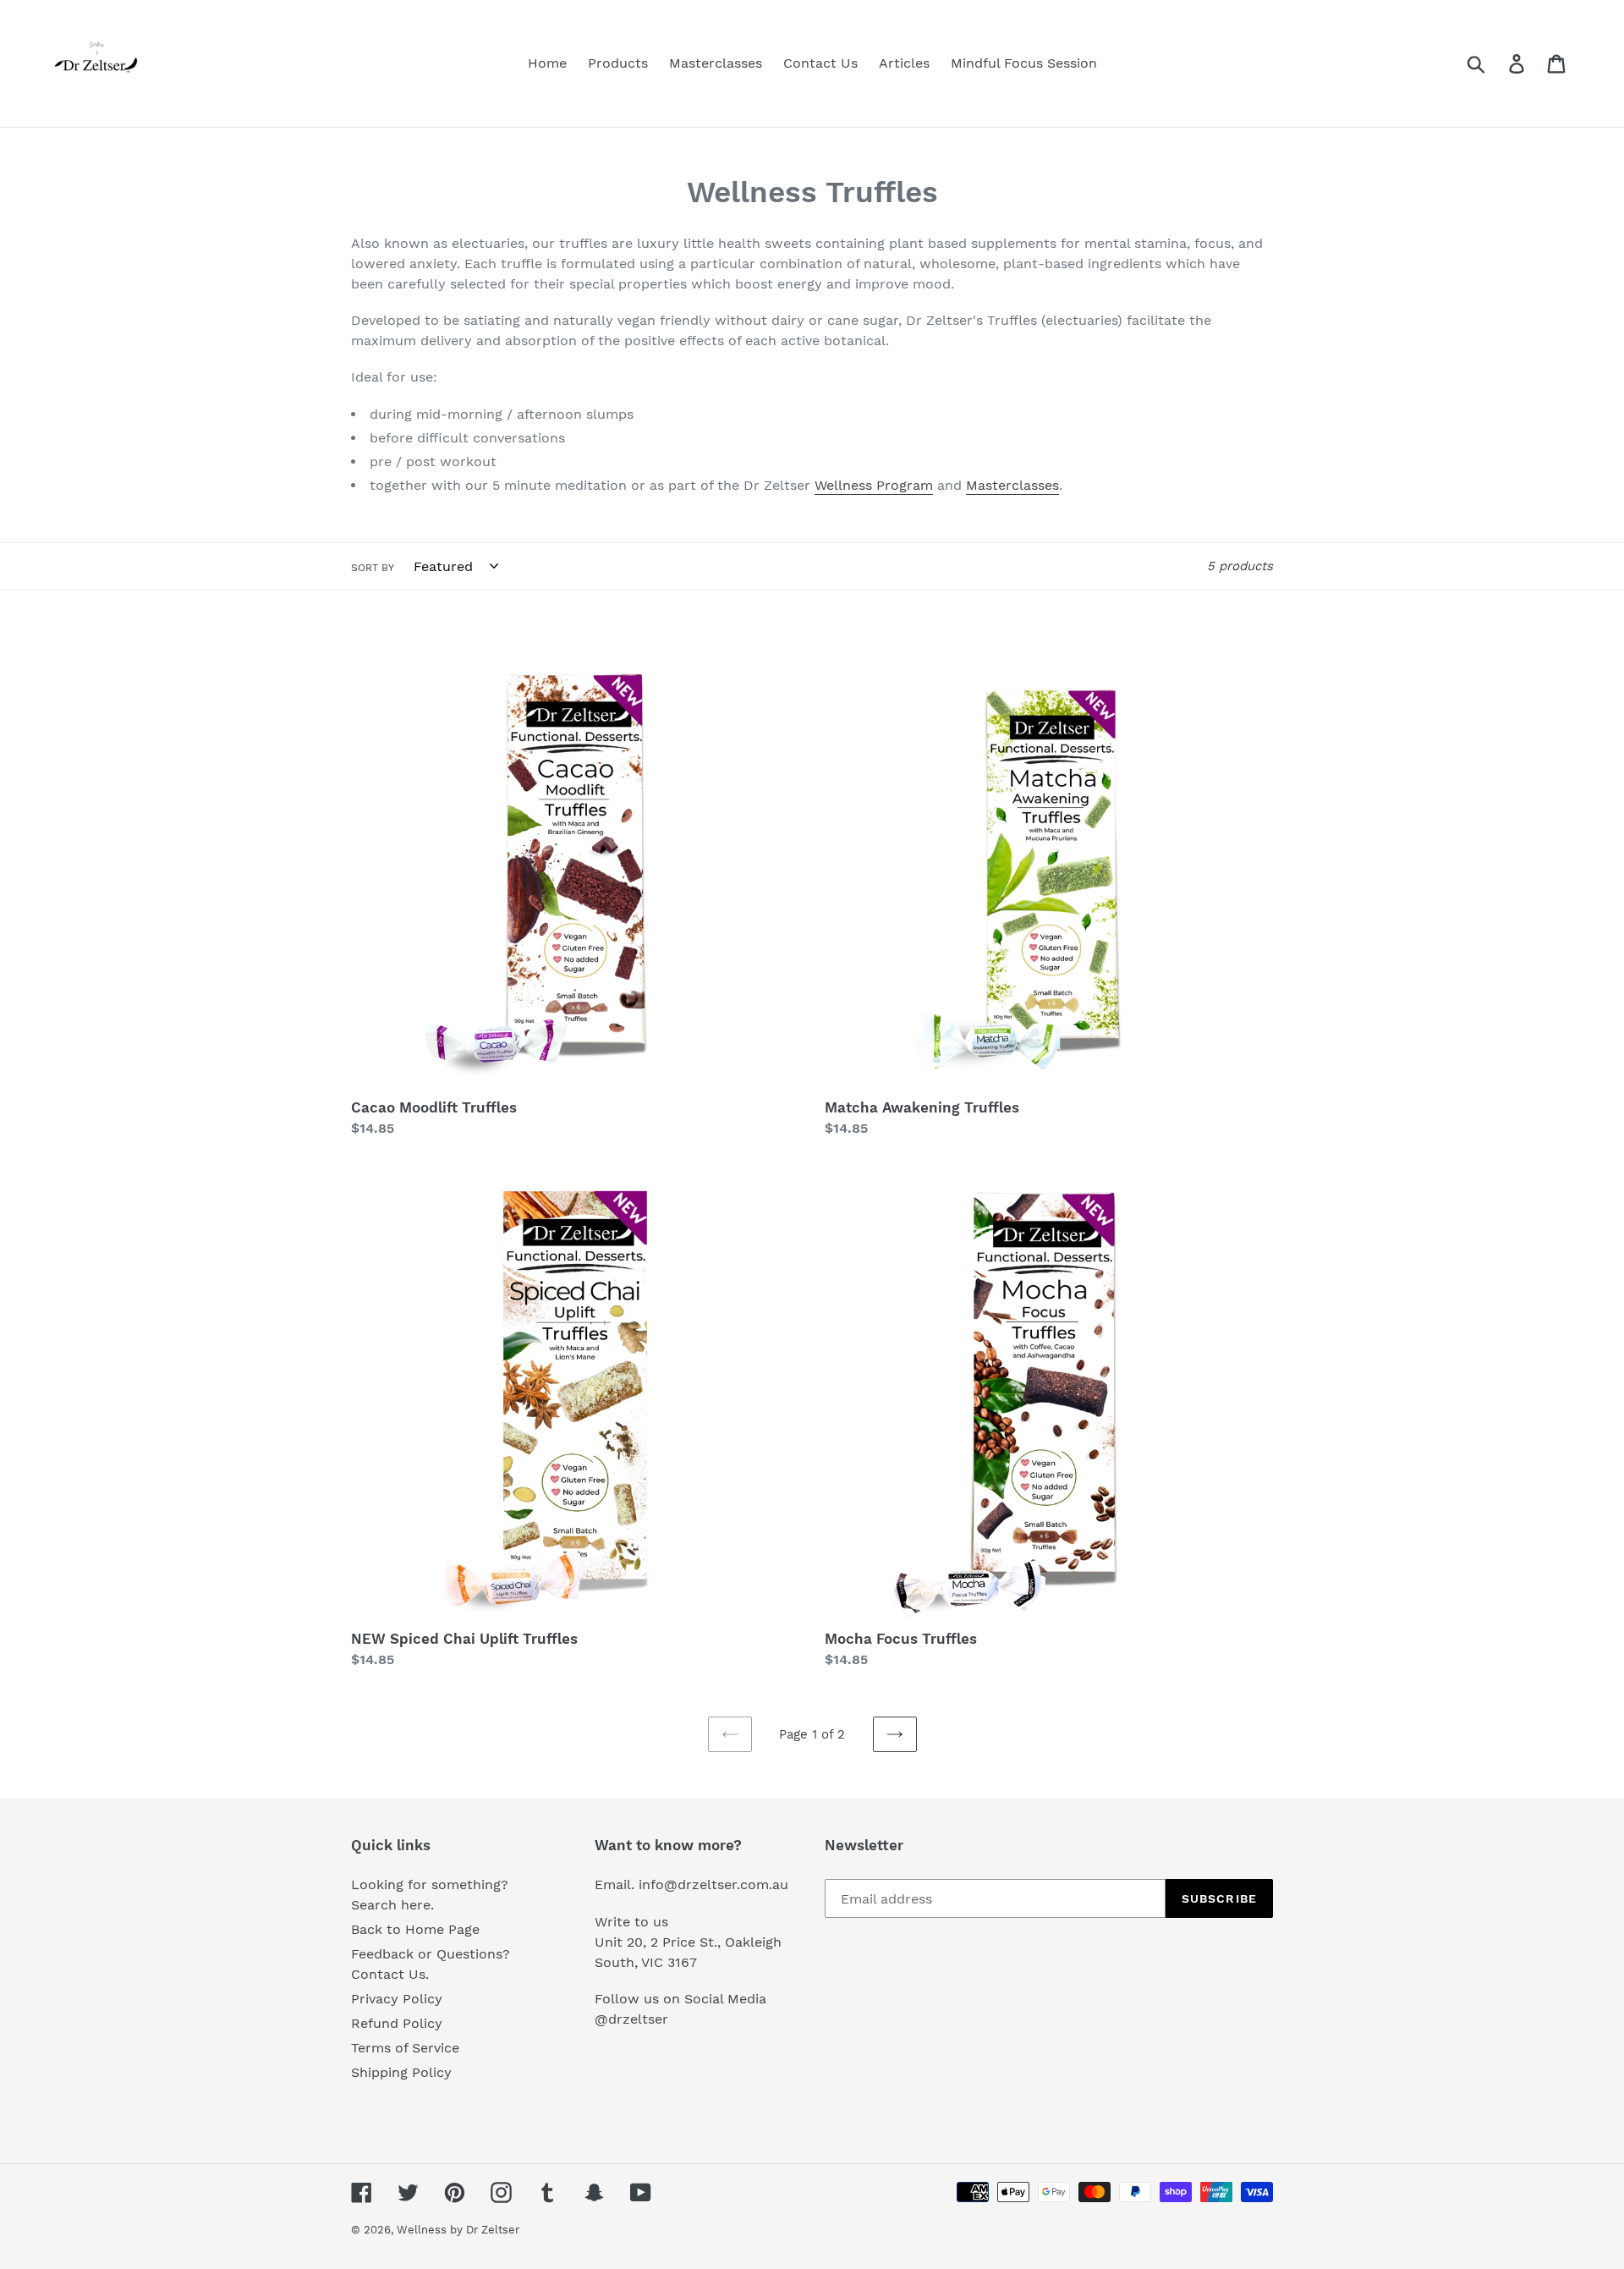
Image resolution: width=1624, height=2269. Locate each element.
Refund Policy (397, 2023)
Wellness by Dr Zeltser (458, 2230)
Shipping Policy (401, 2072)
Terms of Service (405, 2048)
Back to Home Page (415, 1929)
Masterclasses (1012, 485)
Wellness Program (874, 485)
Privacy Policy (397, 1999)
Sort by (373, 568)
